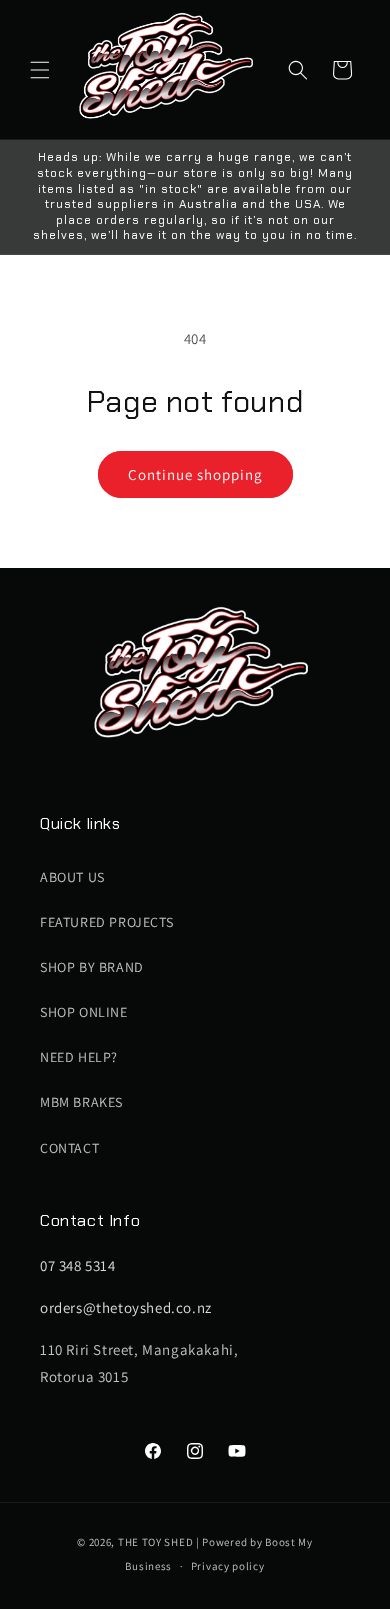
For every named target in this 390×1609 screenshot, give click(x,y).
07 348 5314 (78, 1265)
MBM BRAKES (81, 1102)
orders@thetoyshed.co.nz (126, 1307)
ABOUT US (72, 877)
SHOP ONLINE (84, 1012)
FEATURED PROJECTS (106, 922)
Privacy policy (228, 1566)
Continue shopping (195, 474)
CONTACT (69, 1148)
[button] (40, 70)
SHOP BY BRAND (92, 967)
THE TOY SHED (155, 1542)
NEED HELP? (79, 1057)
